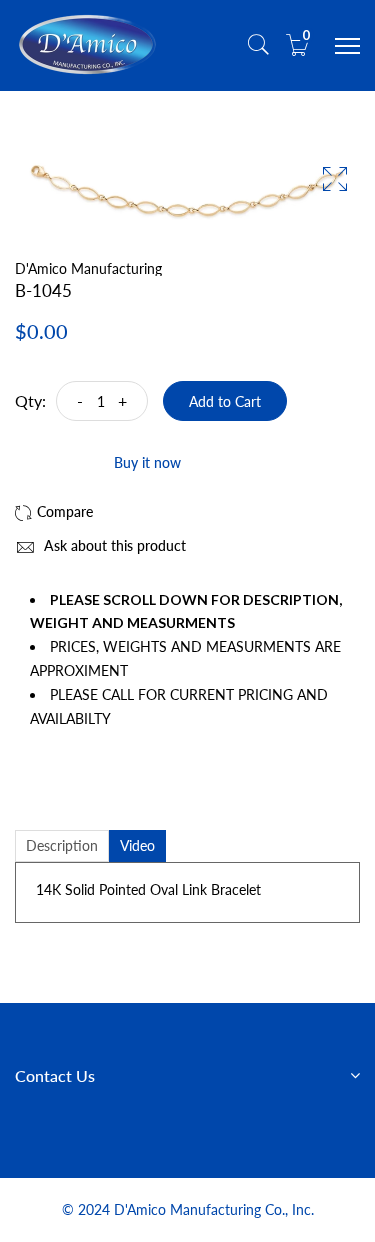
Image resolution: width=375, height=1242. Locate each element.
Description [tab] (62, 845)
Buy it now (147, 462)
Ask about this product (113, 545)
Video (137, 845)
